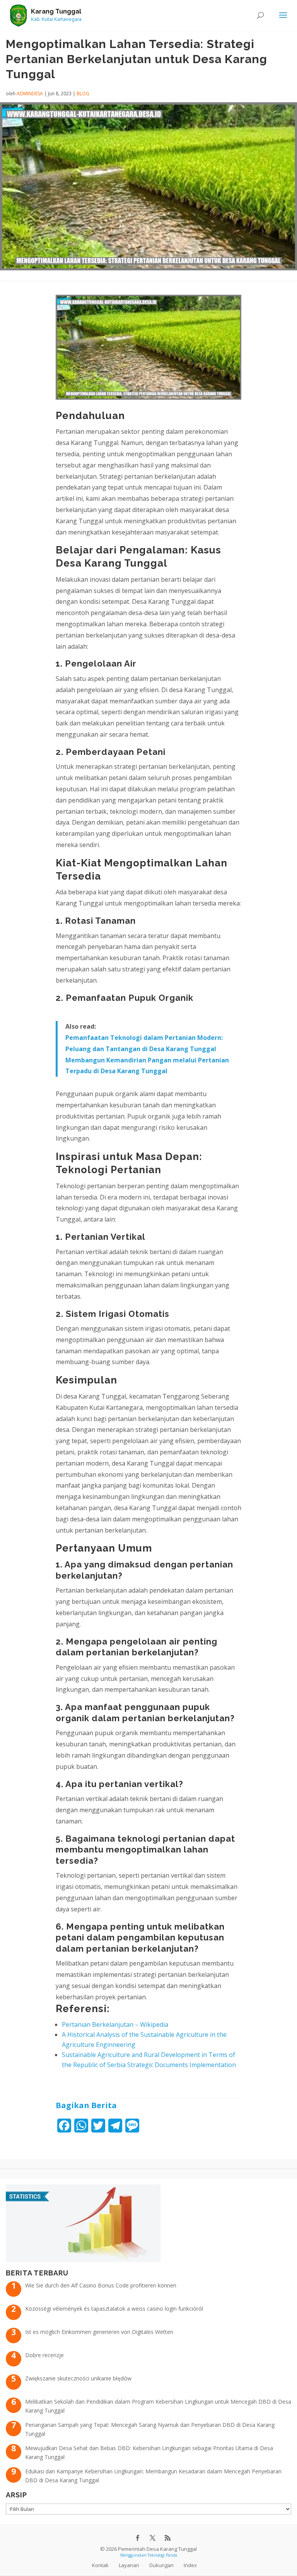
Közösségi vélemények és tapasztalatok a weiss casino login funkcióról (114, 2309)
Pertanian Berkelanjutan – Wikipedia (115, 2024)
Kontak (100, 2565)
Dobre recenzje (44, 2355)
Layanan (129, 2565)
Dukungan (161, 2565)
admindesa (30, 94)
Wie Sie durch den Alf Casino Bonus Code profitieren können (101, 2285)
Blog (83, 94)
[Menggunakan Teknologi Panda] (18, 15)
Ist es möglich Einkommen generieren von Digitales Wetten (99, 2332)
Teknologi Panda (162, 2555)
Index (190, 2565)
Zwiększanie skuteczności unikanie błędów (78, 2378)
